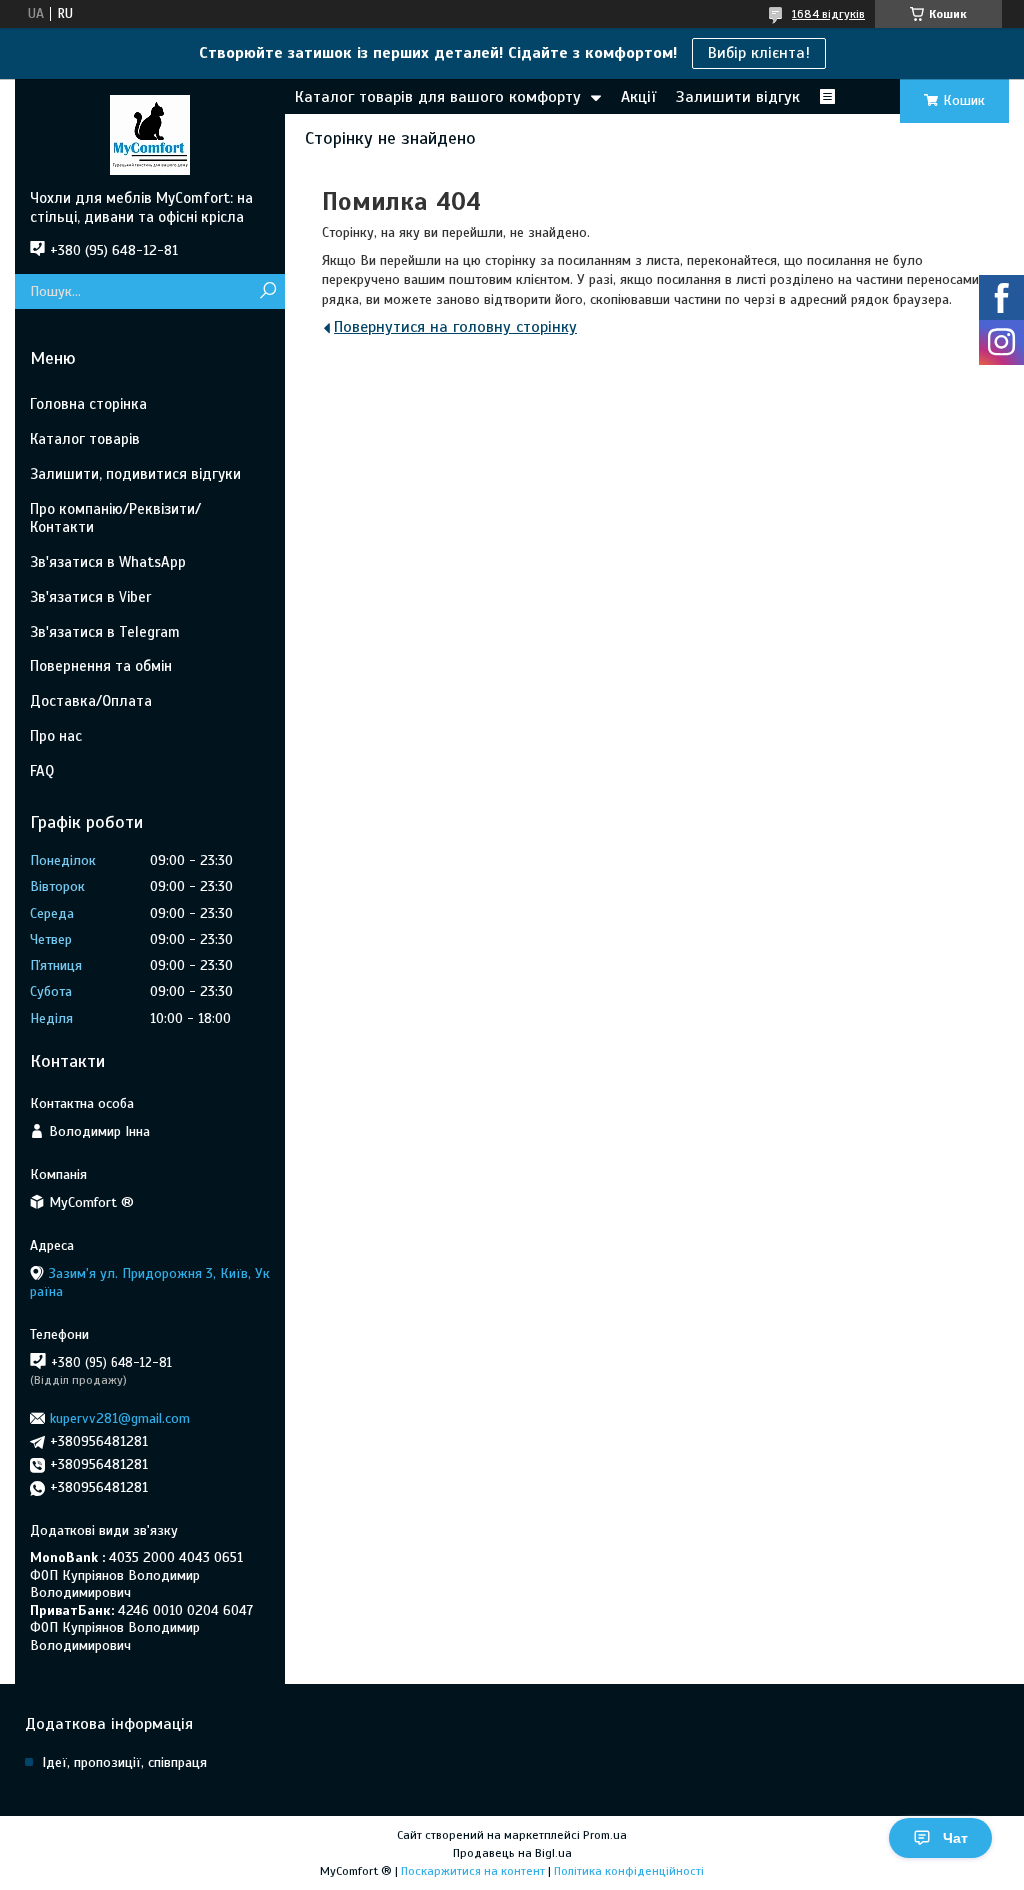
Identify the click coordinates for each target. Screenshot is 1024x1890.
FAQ (42, 771)
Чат (955, 1838)
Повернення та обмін (101, 666)
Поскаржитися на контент (473, 1871)
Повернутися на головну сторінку (455, 327)
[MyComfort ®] (150, 134)
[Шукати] (267, 291)
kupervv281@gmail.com (120, 1418)
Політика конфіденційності (629, 1871)
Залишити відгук (738, 97)
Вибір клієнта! (759, 53)
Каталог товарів (85, 439)
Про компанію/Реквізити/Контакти (115, 518)
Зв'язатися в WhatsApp (108, 562)
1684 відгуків (828, 14)
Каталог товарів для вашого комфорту (438, 97)
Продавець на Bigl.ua (512, 1853)
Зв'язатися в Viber (90, 597)
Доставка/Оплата (91, 701)
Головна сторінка (88, 404)
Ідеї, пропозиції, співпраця (124, 1762)
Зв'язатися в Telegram (105, 632)
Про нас (56, 736)
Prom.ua (605, 1835)
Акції (638, 97)
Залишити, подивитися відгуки (135, 474)
